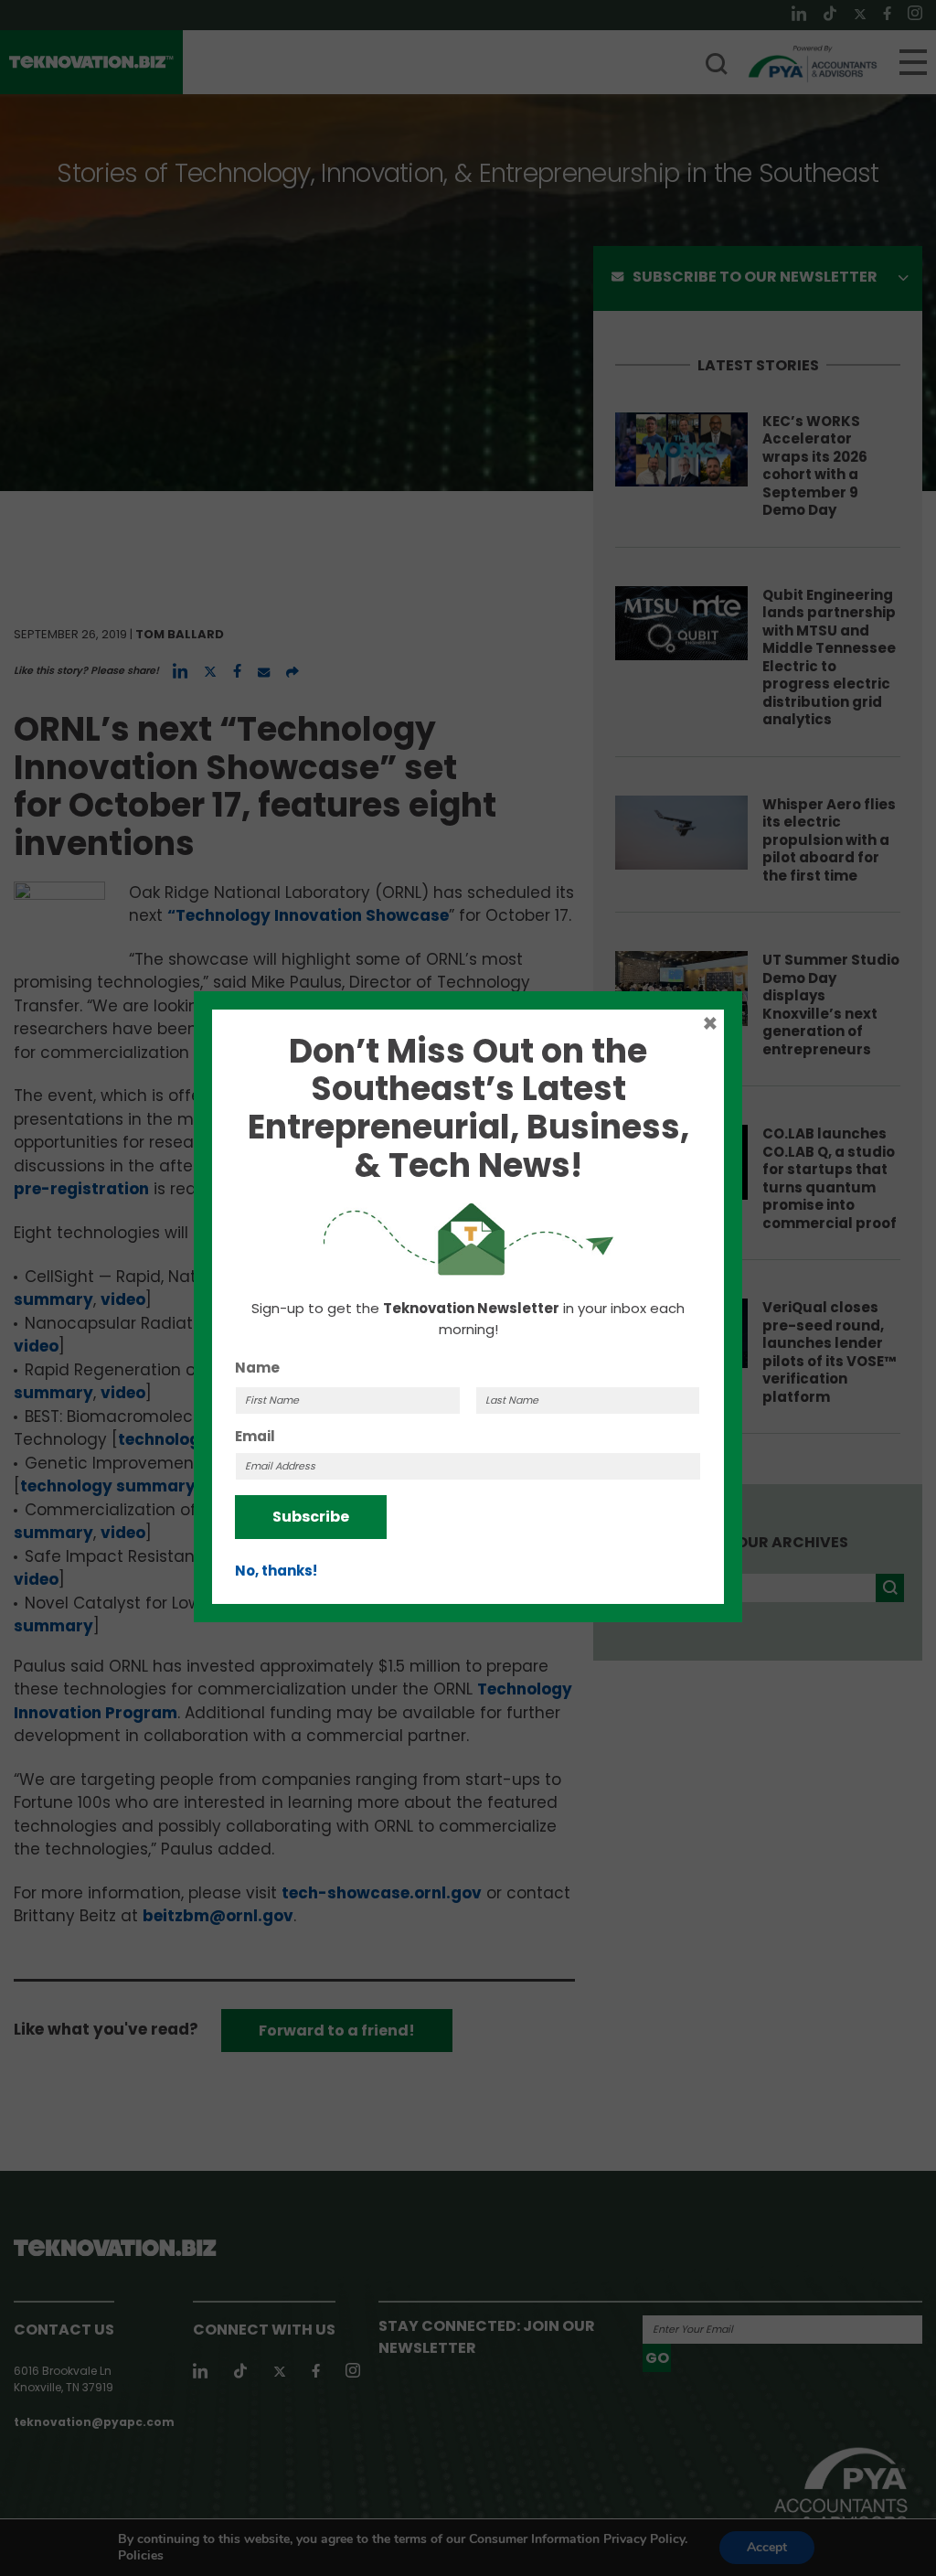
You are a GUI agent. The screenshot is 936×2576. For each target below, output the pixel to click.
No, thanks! (276, 1571)
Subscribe (311, 1517)
